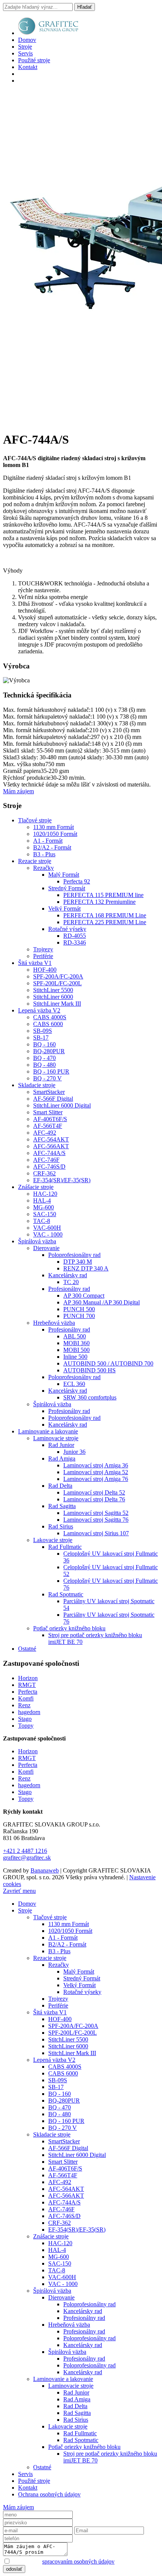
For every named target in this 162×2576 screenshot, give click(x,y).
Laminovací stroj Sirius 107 (96, 1533)
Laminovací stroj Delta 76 (94, 1499)
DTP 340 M (78, 1262)
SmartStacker (49, 1092)
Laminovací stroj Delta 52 (94, 1492)
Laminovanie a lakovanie (48, 1431)
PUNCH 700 (79, 1316)
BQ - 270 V (47, 1078)
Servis (25, 53)
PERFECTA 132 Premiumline (99, 902)
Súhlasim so (63, 2561)
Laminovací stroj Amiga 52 (96, 1472)
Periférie (43, 956)
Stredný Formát (67, 888)
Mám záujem (18, 791)
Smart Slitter (48, 1112)
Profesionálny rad (69, 1289)
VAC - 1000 (48, 1234)
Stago (25, 1719)
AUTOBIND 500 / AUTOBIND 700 (108, 1363)
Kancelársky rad (68, 1275)
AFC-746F (46, 1160)
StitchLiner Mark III (57, 1004)
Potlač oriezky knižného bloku (69, 1628)
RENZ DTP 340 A (86, 1268)
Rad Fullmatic (65, 1547)
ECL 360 (74, 1384)
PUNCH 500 (79, 1309)
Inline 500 (75, 1357)
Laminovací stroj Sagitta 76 (96, 1520)
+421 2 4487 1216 (25, 1851)
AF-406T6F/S (50, 1119)
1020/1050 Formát (55, 834)
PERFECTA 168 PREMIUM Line (105, 915)
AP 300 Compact (84, 1296)
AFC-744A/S (49, 1153)
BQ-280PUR (49, 1051)
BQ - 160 (44, 1044)
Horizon (28, 1678)
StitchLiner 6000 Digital (62, 1105)
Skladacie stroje (37, 1085)
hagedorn (29, 1712)
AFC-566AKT (51, 1146)
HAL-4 (42, 1200)
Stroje (25, 47)
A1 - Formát (48, 841)
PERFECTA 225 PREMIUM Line (105, 922)
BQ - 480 (44, 1065)
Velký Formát (64, 909)
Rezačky (44, 868)
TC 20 (71, 1282)
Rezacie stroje (35, 861)
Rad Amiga (62, 1459)
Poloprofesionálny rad (74, 1255)
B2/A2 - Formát (52, 847)
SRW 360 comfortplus (90, 1397)
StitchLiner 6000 (53, 997)
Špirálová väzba (37, 1241)
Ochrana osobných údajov (49, 2494)
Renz (24, 1705)
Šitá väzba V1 (35, 963)
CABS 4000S (50, 1017)
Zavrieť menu (19, 1891)
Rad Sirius (61, 1526)
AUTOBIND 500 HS (89, 1370)
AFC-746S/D (49, 1167)
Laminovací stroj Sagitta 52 (96, 1513)
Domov (27, 40)
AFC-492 (45, 1133)
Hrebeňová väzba (54, 1323)
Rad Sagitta (62, 1506)
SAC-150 (45, 1214)
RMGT (27, 1685)
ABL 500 (75, 1336)
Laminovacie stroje (56, 1438)
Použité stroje (34, 60)
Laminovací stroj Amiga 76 (96, 1479)
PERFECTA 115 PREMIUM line (103, 895)
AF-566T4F (48, 1126)
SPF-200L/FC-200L (57, 983)
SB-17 (41, 1038)
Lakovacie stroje (53, 1540)
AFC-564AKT (51, 1139)
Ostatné (27, 1649)
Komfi (26, 1698)
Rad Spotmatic (66, 1594)
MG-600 (44, 1207)
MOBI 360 (76, 1343)
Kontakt (28, 67)
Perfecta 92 (77, 881)
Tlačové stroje (35, 820)
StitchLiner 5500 (53, 990)
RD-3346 (75, 942)
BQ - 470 (44, 1058)
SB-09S (43, 1031)
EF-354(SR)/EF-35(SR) (62, 1180)
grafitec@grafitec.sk (27, 1858)
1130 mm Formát (53, 827)
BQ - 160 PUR (51, 1071)
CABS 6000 (48, 1024)
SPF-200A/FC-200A (58, 976)
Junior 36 (74, 1452)
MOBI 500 (76, 1350)
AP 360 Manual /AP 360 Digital (102, 1302)
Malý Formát (64, 875)
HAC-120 (45, 1194)
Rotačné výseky (67, 929)
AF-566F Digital (53, 1099)
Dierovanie (46, 1248)
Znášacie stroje (36, 1187)
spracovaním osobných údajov (78, 2561)
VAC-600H (47, 1228)
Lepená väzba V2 (39, 1010)
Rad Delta (60, 1486)
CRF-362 (44, 1173)
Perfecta (28, 1692)
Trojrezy (43, 949)
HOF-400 (45, 970)
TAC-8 (42, 1221)
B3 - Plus (44, 854)
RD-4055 (75, 936)
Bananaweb (45, 1870)
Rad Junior (61, 1445)
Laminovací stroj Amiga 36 (96, 1465)
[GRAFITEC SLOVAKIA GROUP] (48, 33)
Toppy (26, 1726)
